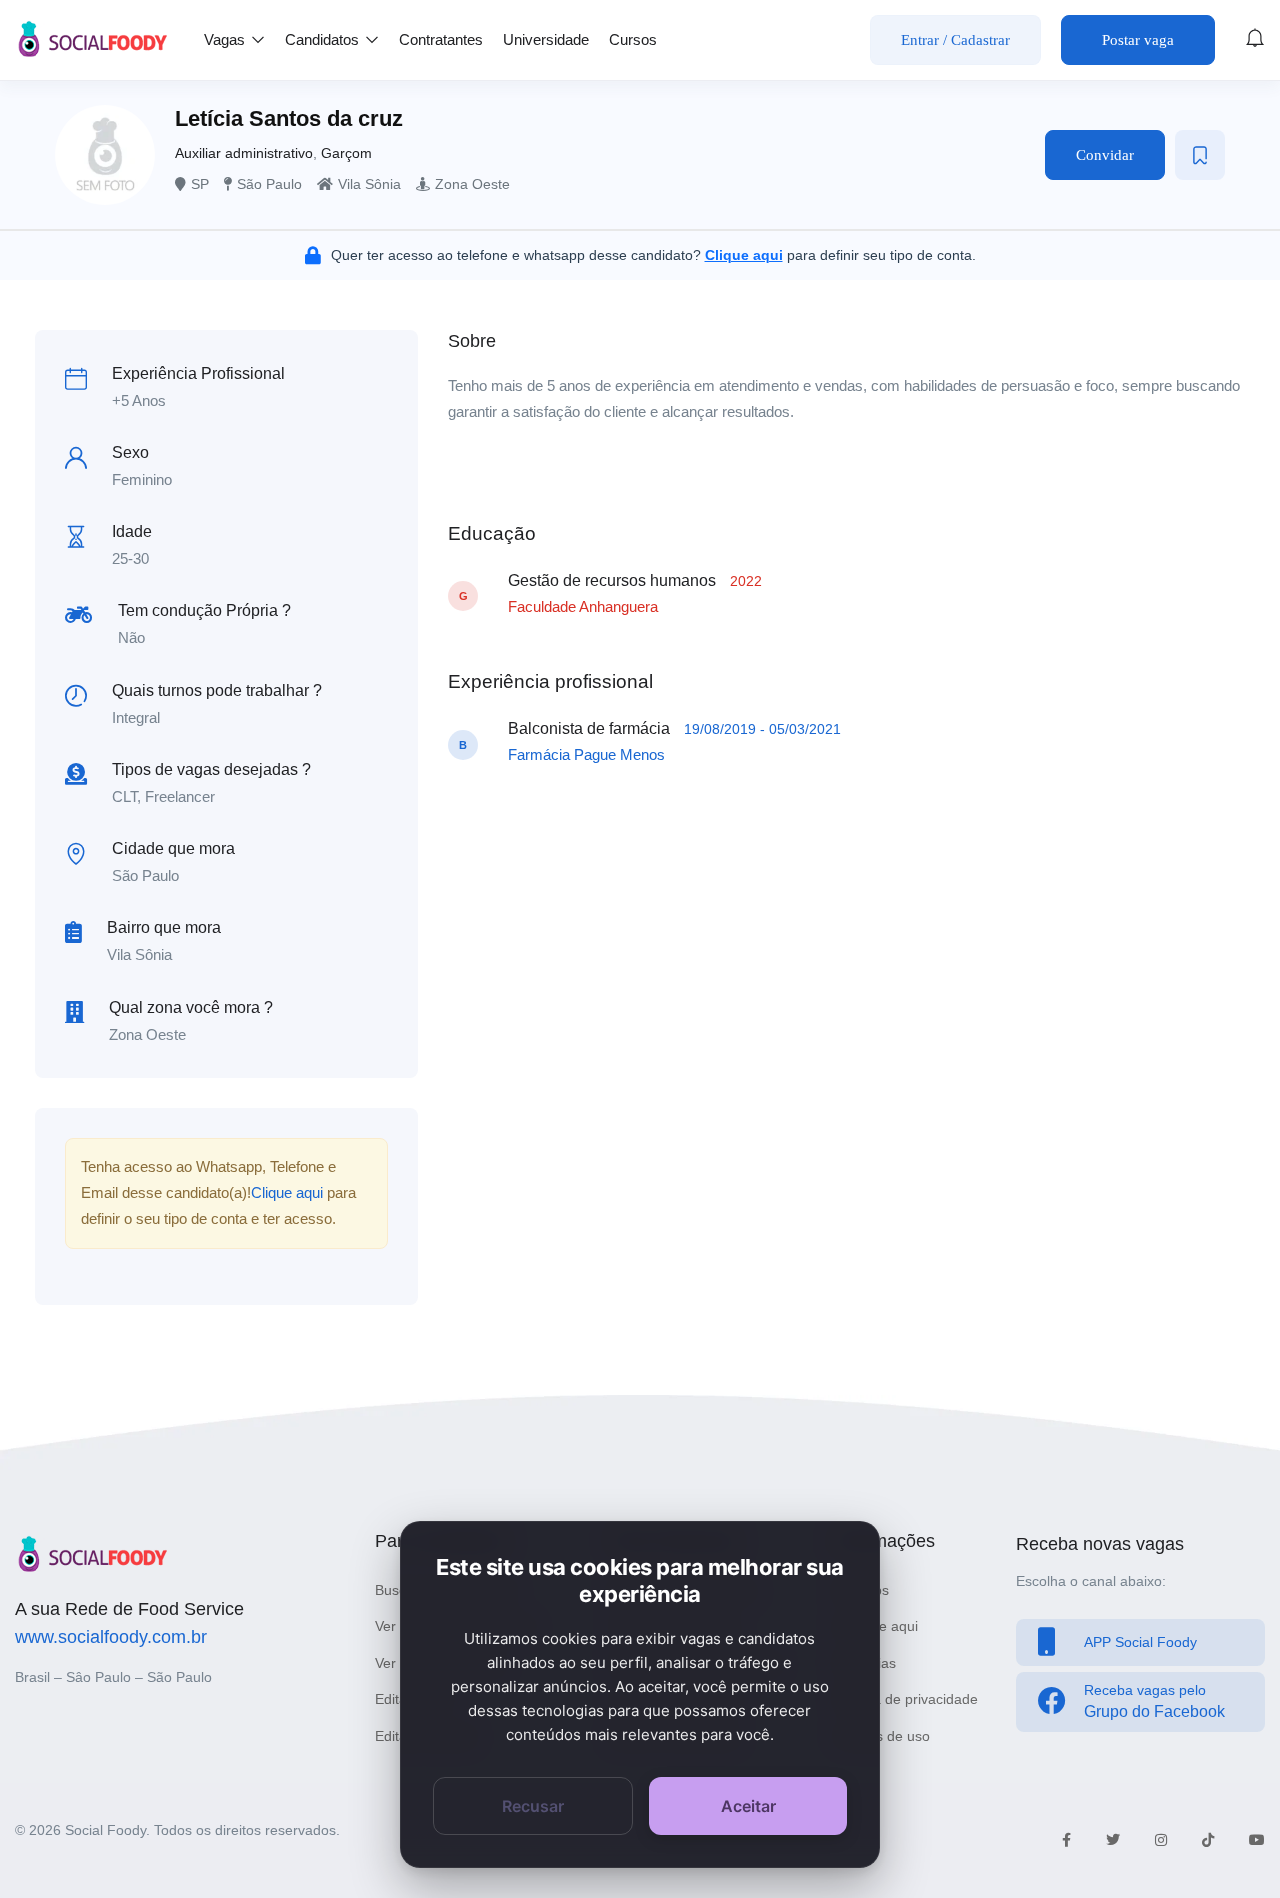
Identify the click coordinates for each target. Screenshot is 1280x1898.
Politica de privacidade (907, 1699)
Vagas (226, 39)
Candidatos (324, 39)
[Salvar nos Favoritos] (1200, 155)
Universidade (546, 39)
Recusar (533, 1806)
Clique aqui (287, 1192)
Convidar (1105, 155)
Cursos (633, 39)
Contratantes (441, 39)
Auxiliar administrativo (244, 153)
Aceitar (748, 1806)
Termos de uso (883, 1736)
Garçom (346, 153)
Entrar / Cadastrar (955, 40)
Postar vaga (1138, 40)
